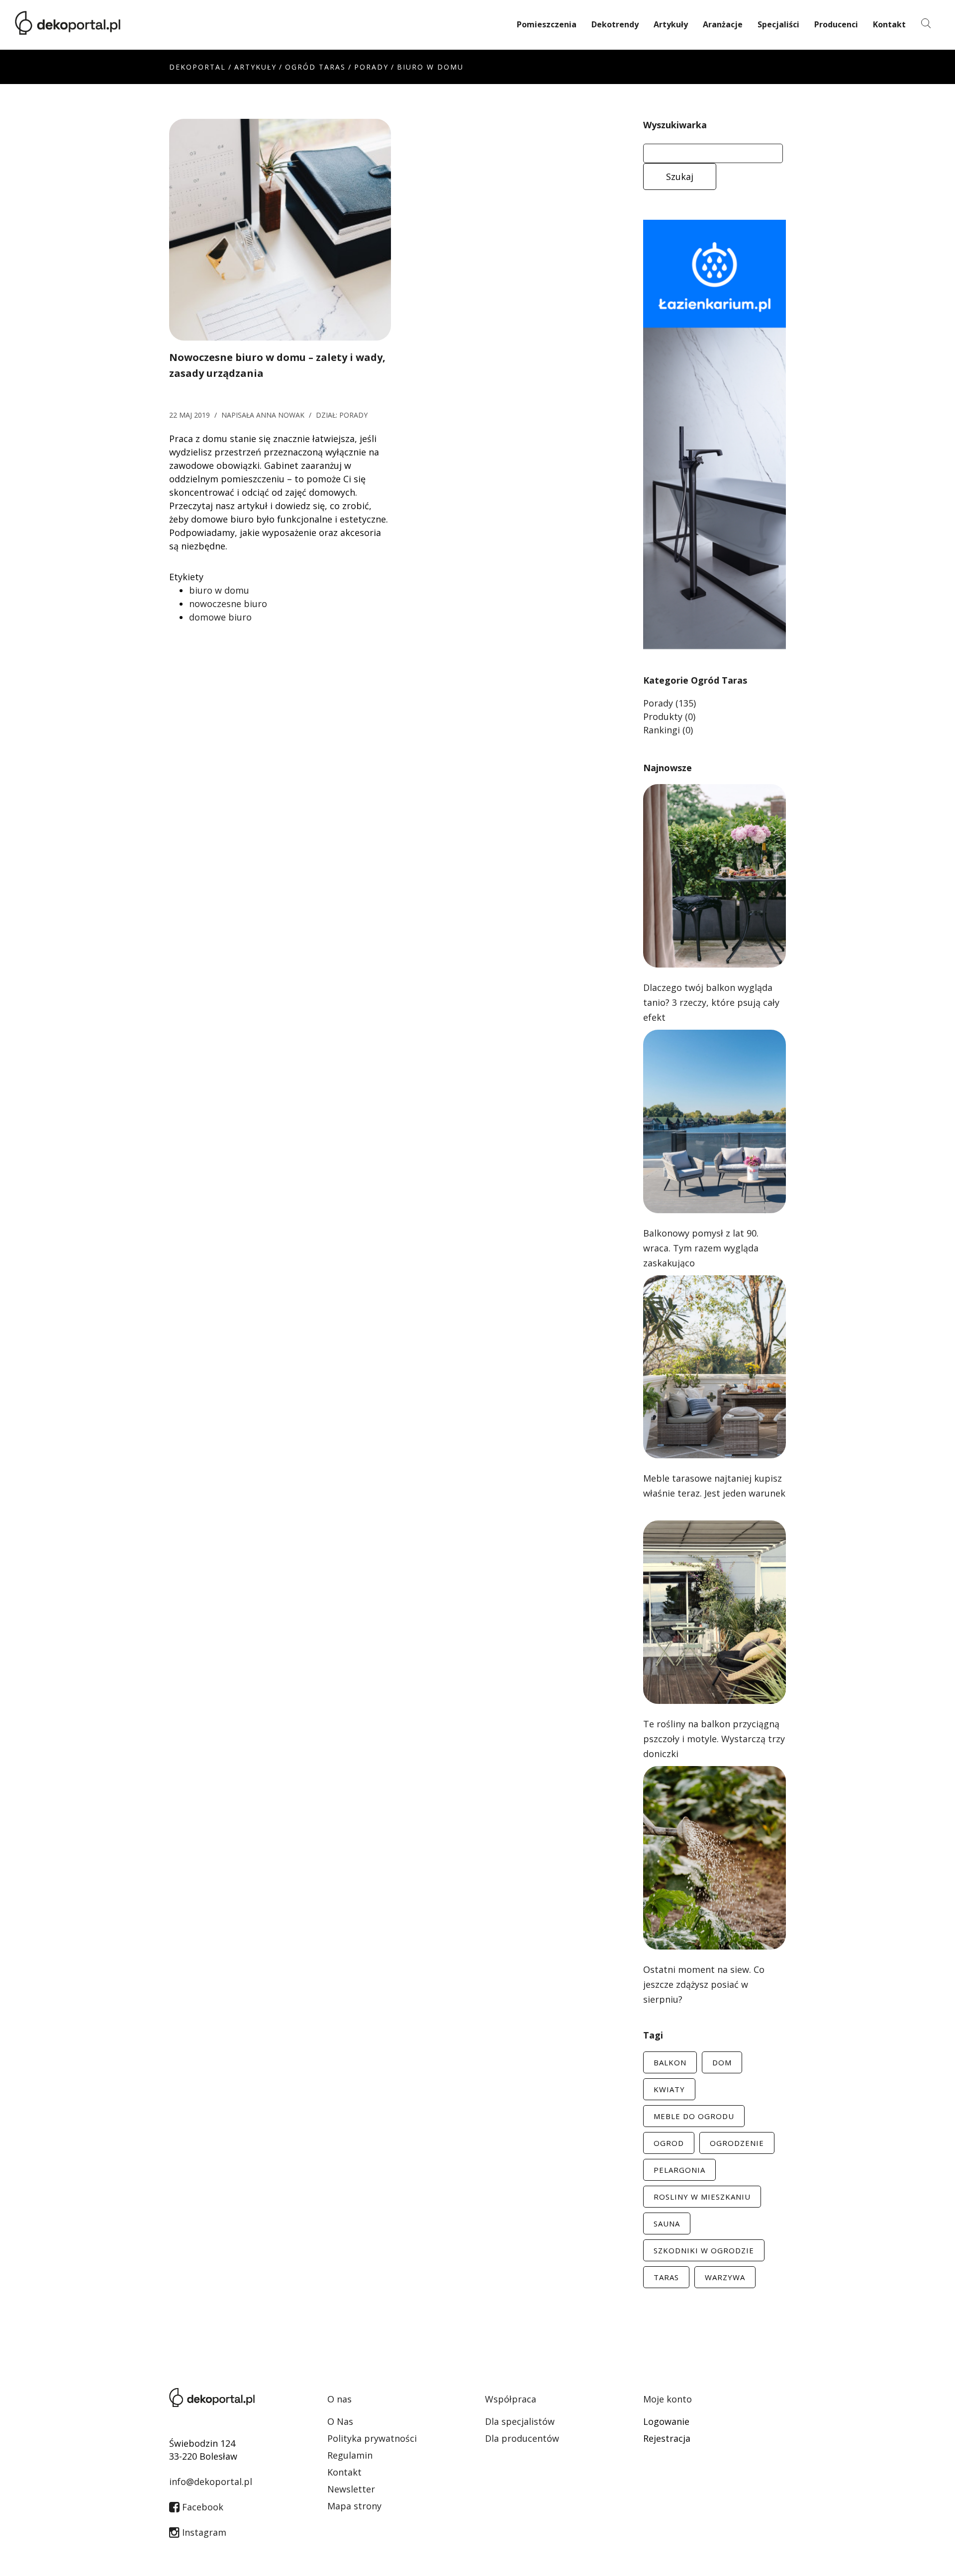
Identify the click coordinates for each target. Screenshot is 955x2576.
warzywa (725, 2277)
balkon (670, 2062)
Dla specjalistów (520, 2421)
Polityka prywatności (372, 2438)
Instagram (203, 2532)
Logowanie (666, 2421)
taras (666, 2277)
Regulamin (350, 2455)
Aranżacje (723, 24)
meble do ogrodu (694, 2116)
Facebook (201, 2507)
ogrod (669, 2143)
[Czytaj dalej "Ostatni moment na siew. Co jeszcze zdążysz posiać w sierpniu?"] (715, 1857)
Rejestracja (667, 2438)
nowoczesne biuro (228, 604)
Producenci (836, 24)
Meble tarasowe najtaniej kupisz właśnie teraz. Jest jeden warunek (714, 1486)
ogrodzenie (737, 2143)
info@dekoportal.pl (211, 2482)
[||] (280, 229)
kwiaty (669, 2089)
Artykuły (671, 24)
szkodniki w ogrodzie (704, 2250)
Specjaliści (778, 24)
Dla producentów (522, 2438)
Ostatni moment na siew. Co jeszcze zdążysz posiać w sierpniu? (704, 1984)
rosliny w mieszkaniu (702, 2197)
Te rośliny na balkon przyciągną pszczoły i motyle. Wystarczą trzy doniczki (714, 1739)
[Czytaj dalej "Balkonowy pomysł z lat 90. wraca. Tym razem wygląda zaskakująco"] (715, 1120)
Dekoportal (197, 67)
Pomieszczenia (547, 24)
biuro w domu (219, 590)
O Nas (340, 2421)
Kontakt (889, 24)
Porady (371, 67)
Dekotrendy (615, 24)
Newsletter (351, 2489)
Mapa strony (354, 2506)
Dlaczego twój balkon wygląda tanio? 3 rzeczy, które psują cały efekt (711, 1002)
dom (722, 2062)
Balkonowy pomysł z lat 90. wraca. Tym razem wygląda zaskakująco (701, 1248)
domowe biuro (220, 617)
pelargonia (679, 2170)
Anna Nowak (280, 415)
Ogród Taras (315, 67)
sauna (667, 2223)
